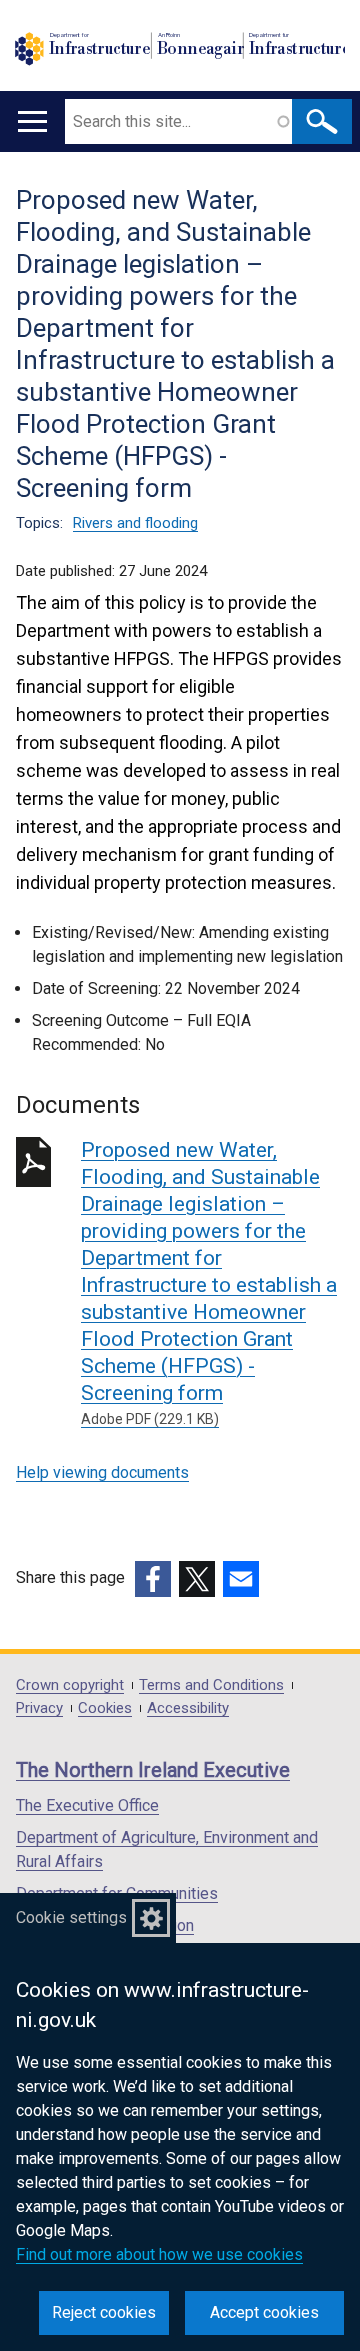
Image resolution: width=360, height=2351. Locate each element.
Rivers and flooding (135, 523)
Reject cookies (104, 2312)
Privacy (39, 1708)
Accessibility (188, 1708)
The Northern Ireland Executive (153, 1770)
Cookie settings (71, 1917)
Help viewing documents (102, 1472)
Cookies (105, 1708)
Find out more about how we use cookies (159, 2254)
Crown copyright (70, 1685)
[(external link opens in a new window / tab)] (153, 1579)
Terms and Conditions (211, 1685)
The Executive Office (87, 1805)
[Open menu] (32, 121)
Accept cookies (264, 2312)
